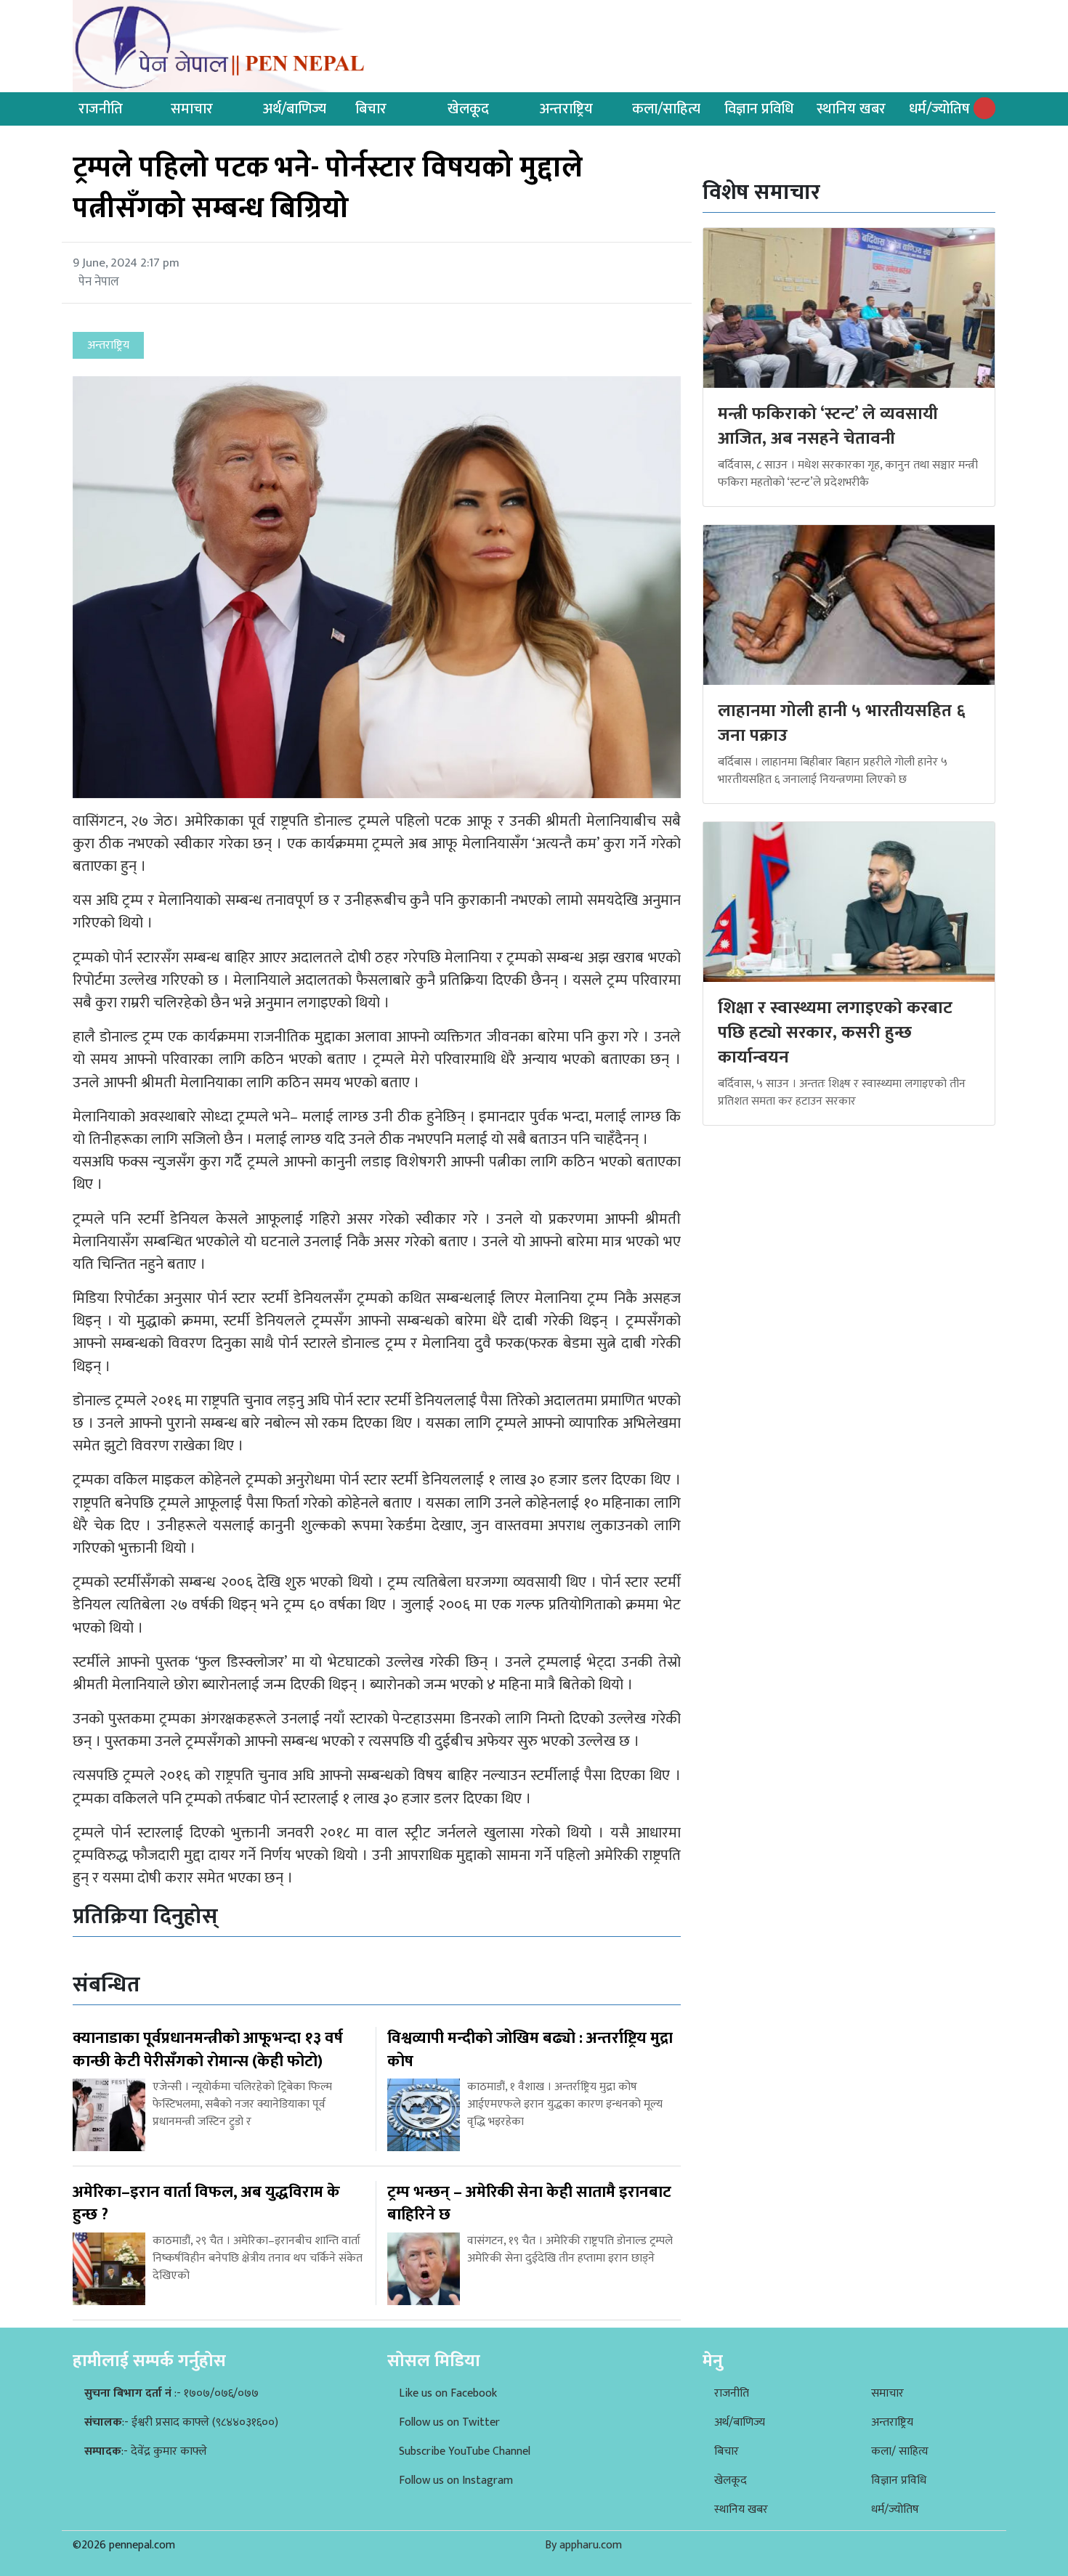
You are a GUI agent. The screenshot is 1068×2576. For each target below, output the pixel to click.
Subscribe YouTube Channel (465, 2451)
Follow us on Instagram (456, 2480)
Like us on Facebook (448, 2393)
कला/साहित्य (666, 109)
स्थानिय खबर (851, 109)
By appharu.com (583, 2545)
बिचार (371, 109)
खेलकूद (468, 109)
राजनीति (101, 109)
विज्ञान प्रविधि (759, 109)
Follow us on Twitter (449, 2422)
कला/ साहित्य (900, 2451)
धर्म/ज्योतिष (939, 109)
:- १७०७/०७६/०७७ (171, 2393)
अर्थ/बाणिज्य (295, 109)
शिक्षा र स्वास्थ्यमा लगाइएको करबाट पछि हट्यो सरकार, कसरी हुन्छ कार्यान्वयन (835, 1032)
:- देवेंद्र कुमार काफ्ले (146, 2451)
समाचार (192, 109)
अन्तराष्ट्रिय (566, 109)
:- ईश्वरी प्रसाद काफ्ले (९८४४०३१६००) (181, 2422)
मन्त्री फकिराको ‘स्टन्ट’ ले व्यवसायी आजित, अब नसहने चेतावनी (828, 426)
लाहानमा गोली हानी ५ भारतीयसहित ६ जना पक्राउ (842, 723)
